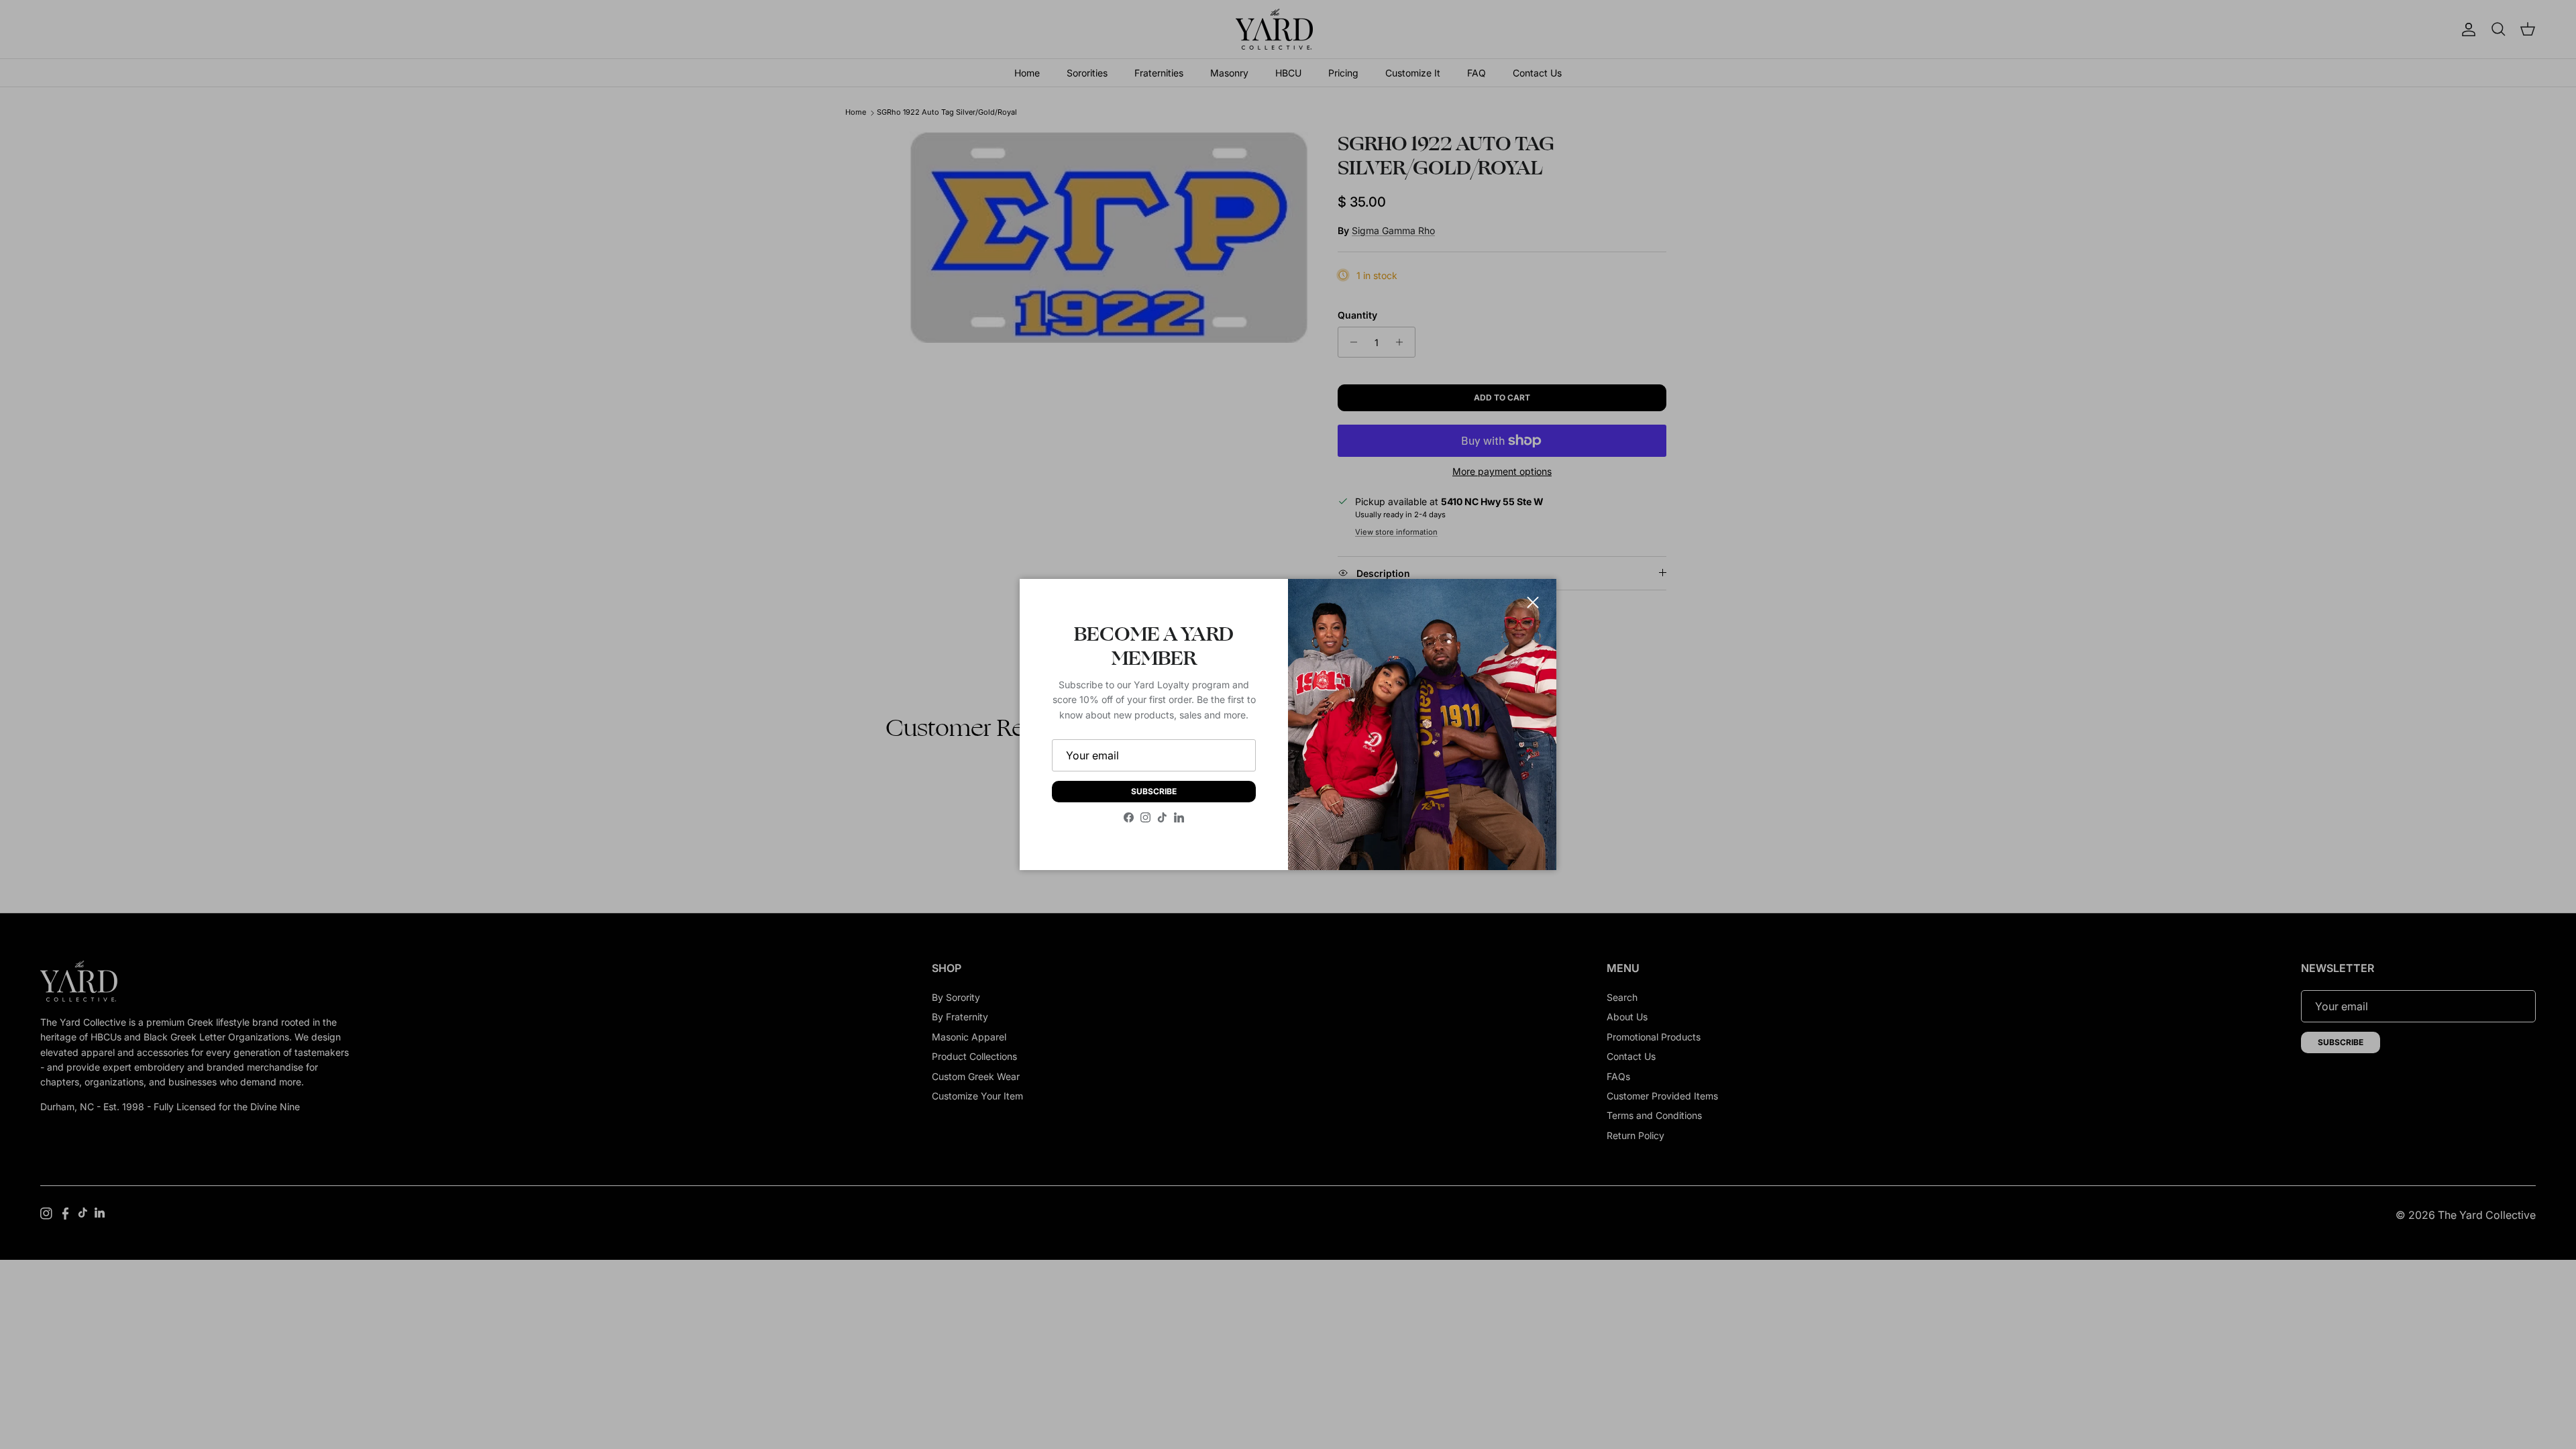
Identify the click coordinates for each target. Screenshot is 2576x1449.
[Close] (1533, 602)
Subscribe (1154, 791)
